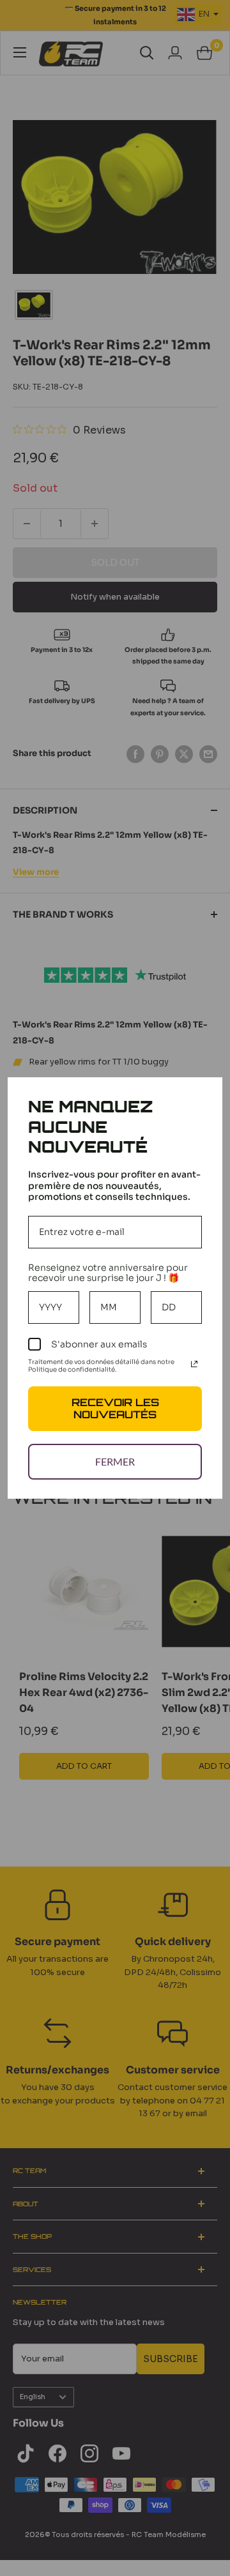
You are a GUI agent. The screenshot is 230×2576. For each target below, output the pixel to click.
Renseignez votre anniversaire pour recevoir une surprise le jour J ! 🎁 (108, 1273)
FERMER (115, 1461)
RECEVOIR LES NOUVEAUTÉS (115, 1408)
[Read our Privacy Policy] (194, 1364)
